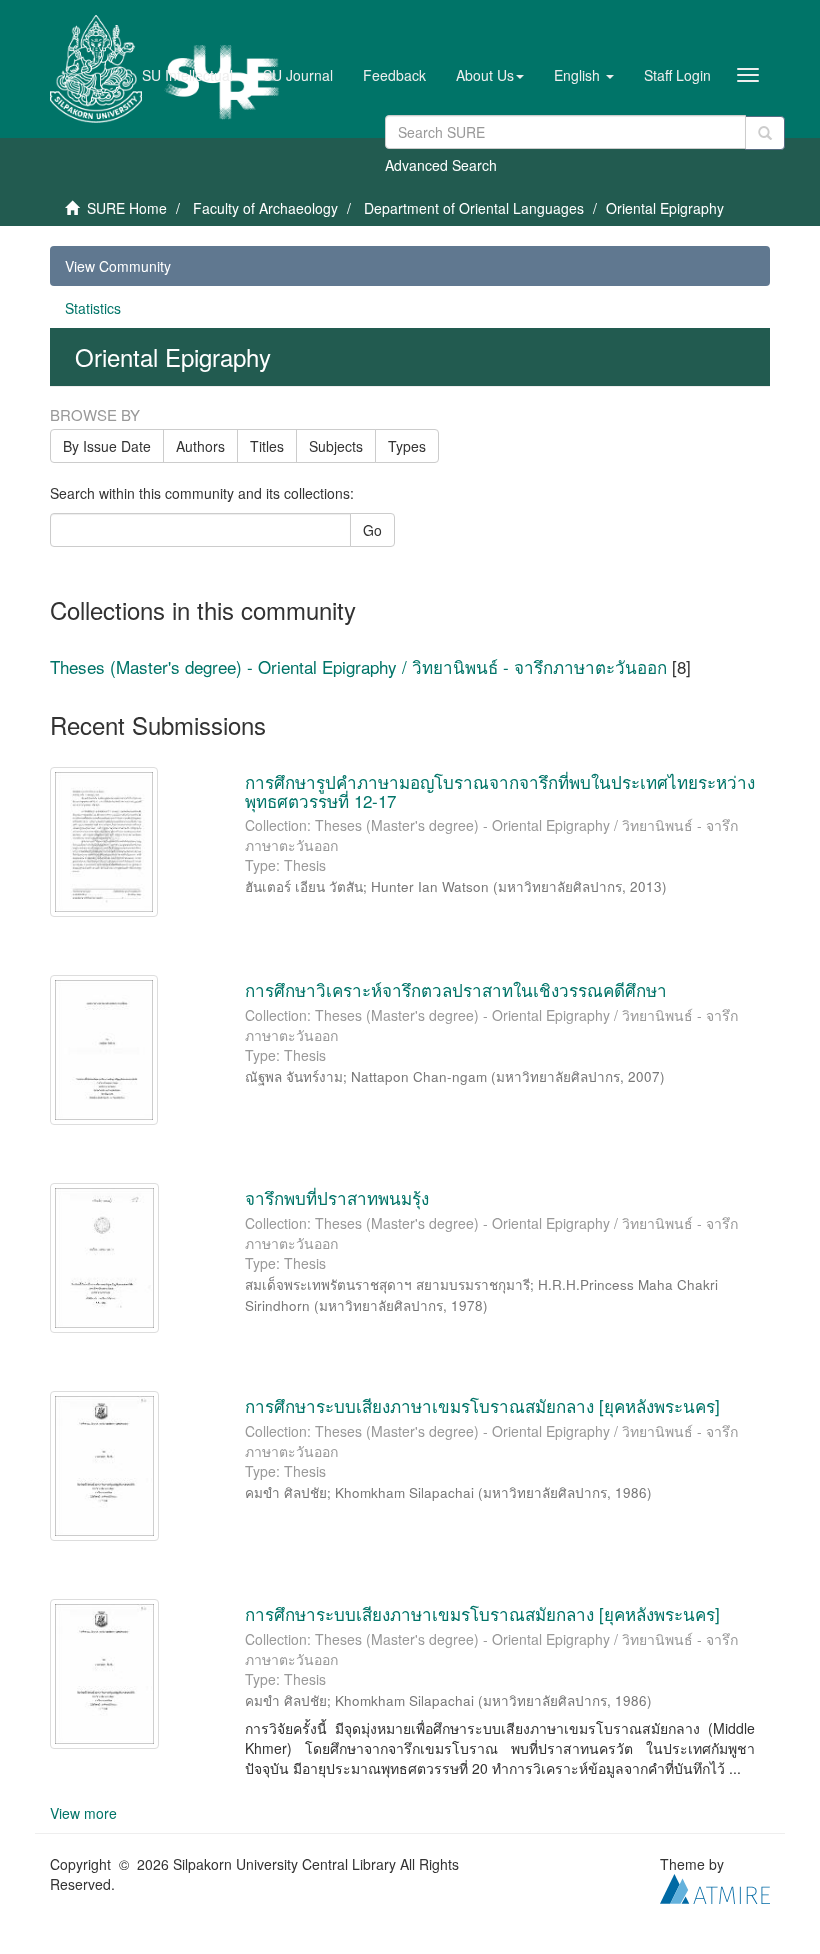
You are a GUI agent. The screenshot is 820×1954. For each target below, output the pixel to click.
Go (372, 530)
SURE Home (127, 208)
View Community (118, 266)
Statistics (93, 308)
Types (407, 446)
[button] (490, 75)
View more (83, 1813)
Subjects (336, 446)
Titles (267, 446)
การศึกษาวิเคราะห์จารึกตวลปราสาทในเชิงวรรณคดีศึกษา (456, 989)
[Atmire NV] (715, 1886)
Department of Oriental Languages (474, 208)
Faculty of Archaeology (265, 208)
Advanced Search (441, 165)
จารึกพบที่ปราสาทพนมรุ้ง (337, 1197)
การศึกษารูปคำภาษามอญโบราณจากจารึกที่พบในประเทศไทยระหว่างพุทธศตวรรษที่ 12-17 (500, 791)
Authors (200, 446)
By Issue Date (107, 446)
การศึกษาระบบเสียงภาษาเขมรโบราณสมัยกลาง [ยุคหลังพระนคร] (482, 1405)
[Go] (765, 133)
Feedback (394, 75)
